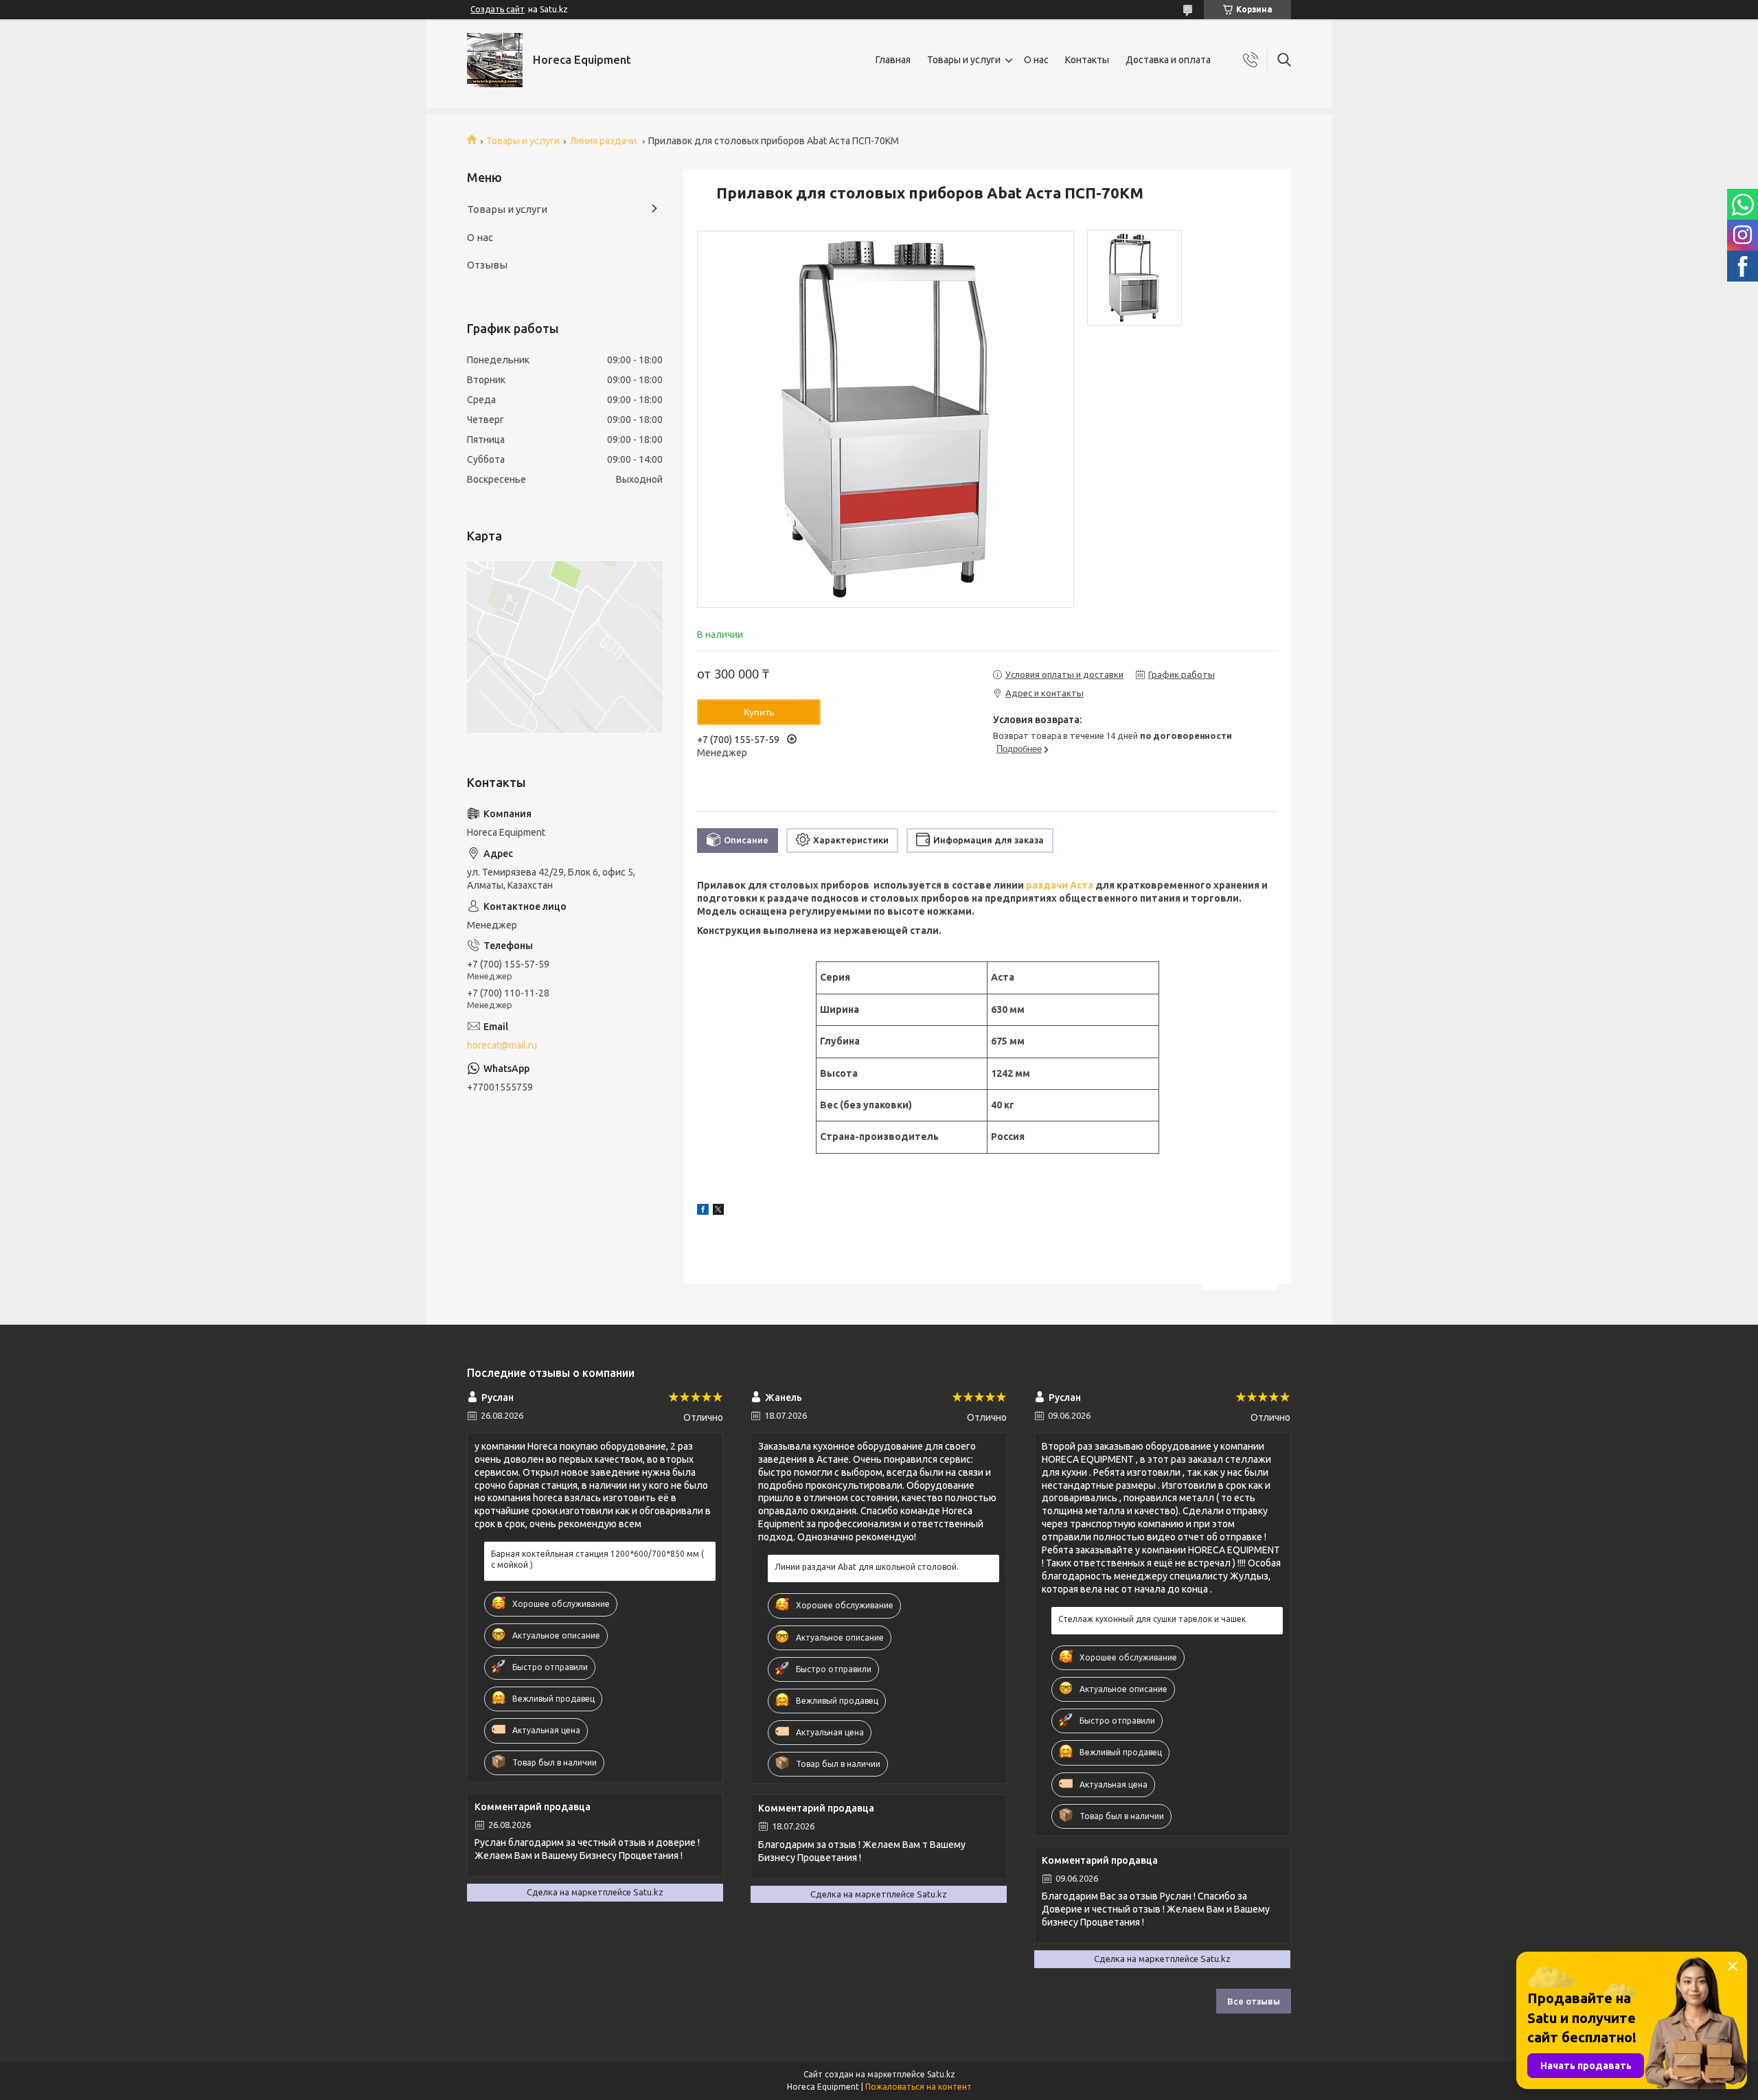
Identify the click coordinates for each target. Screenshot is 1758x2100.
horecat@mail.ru (502, 1045)
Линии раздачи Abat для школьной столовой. (867, 1567)
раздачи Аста (1060, 885)
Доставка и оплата (1168, 60)
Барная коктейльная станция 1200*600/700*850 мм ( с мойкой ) (597, 1559)
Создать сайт (498, 9)
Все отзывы (1254, 2001)
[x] (718, 1211)
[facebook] (703, 1211)
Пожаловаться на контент (918, 2087)
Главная (893, 60)
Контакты (1087, 60)
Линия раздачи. (604, 141)
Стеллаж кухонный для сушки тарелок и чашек (1152, 1619)
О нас (1036, 60)
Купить (759, 712)
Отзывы (487, 265)
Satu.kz (941, 2074)
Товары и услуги (964, 60)
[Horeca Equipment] (495, 60)
